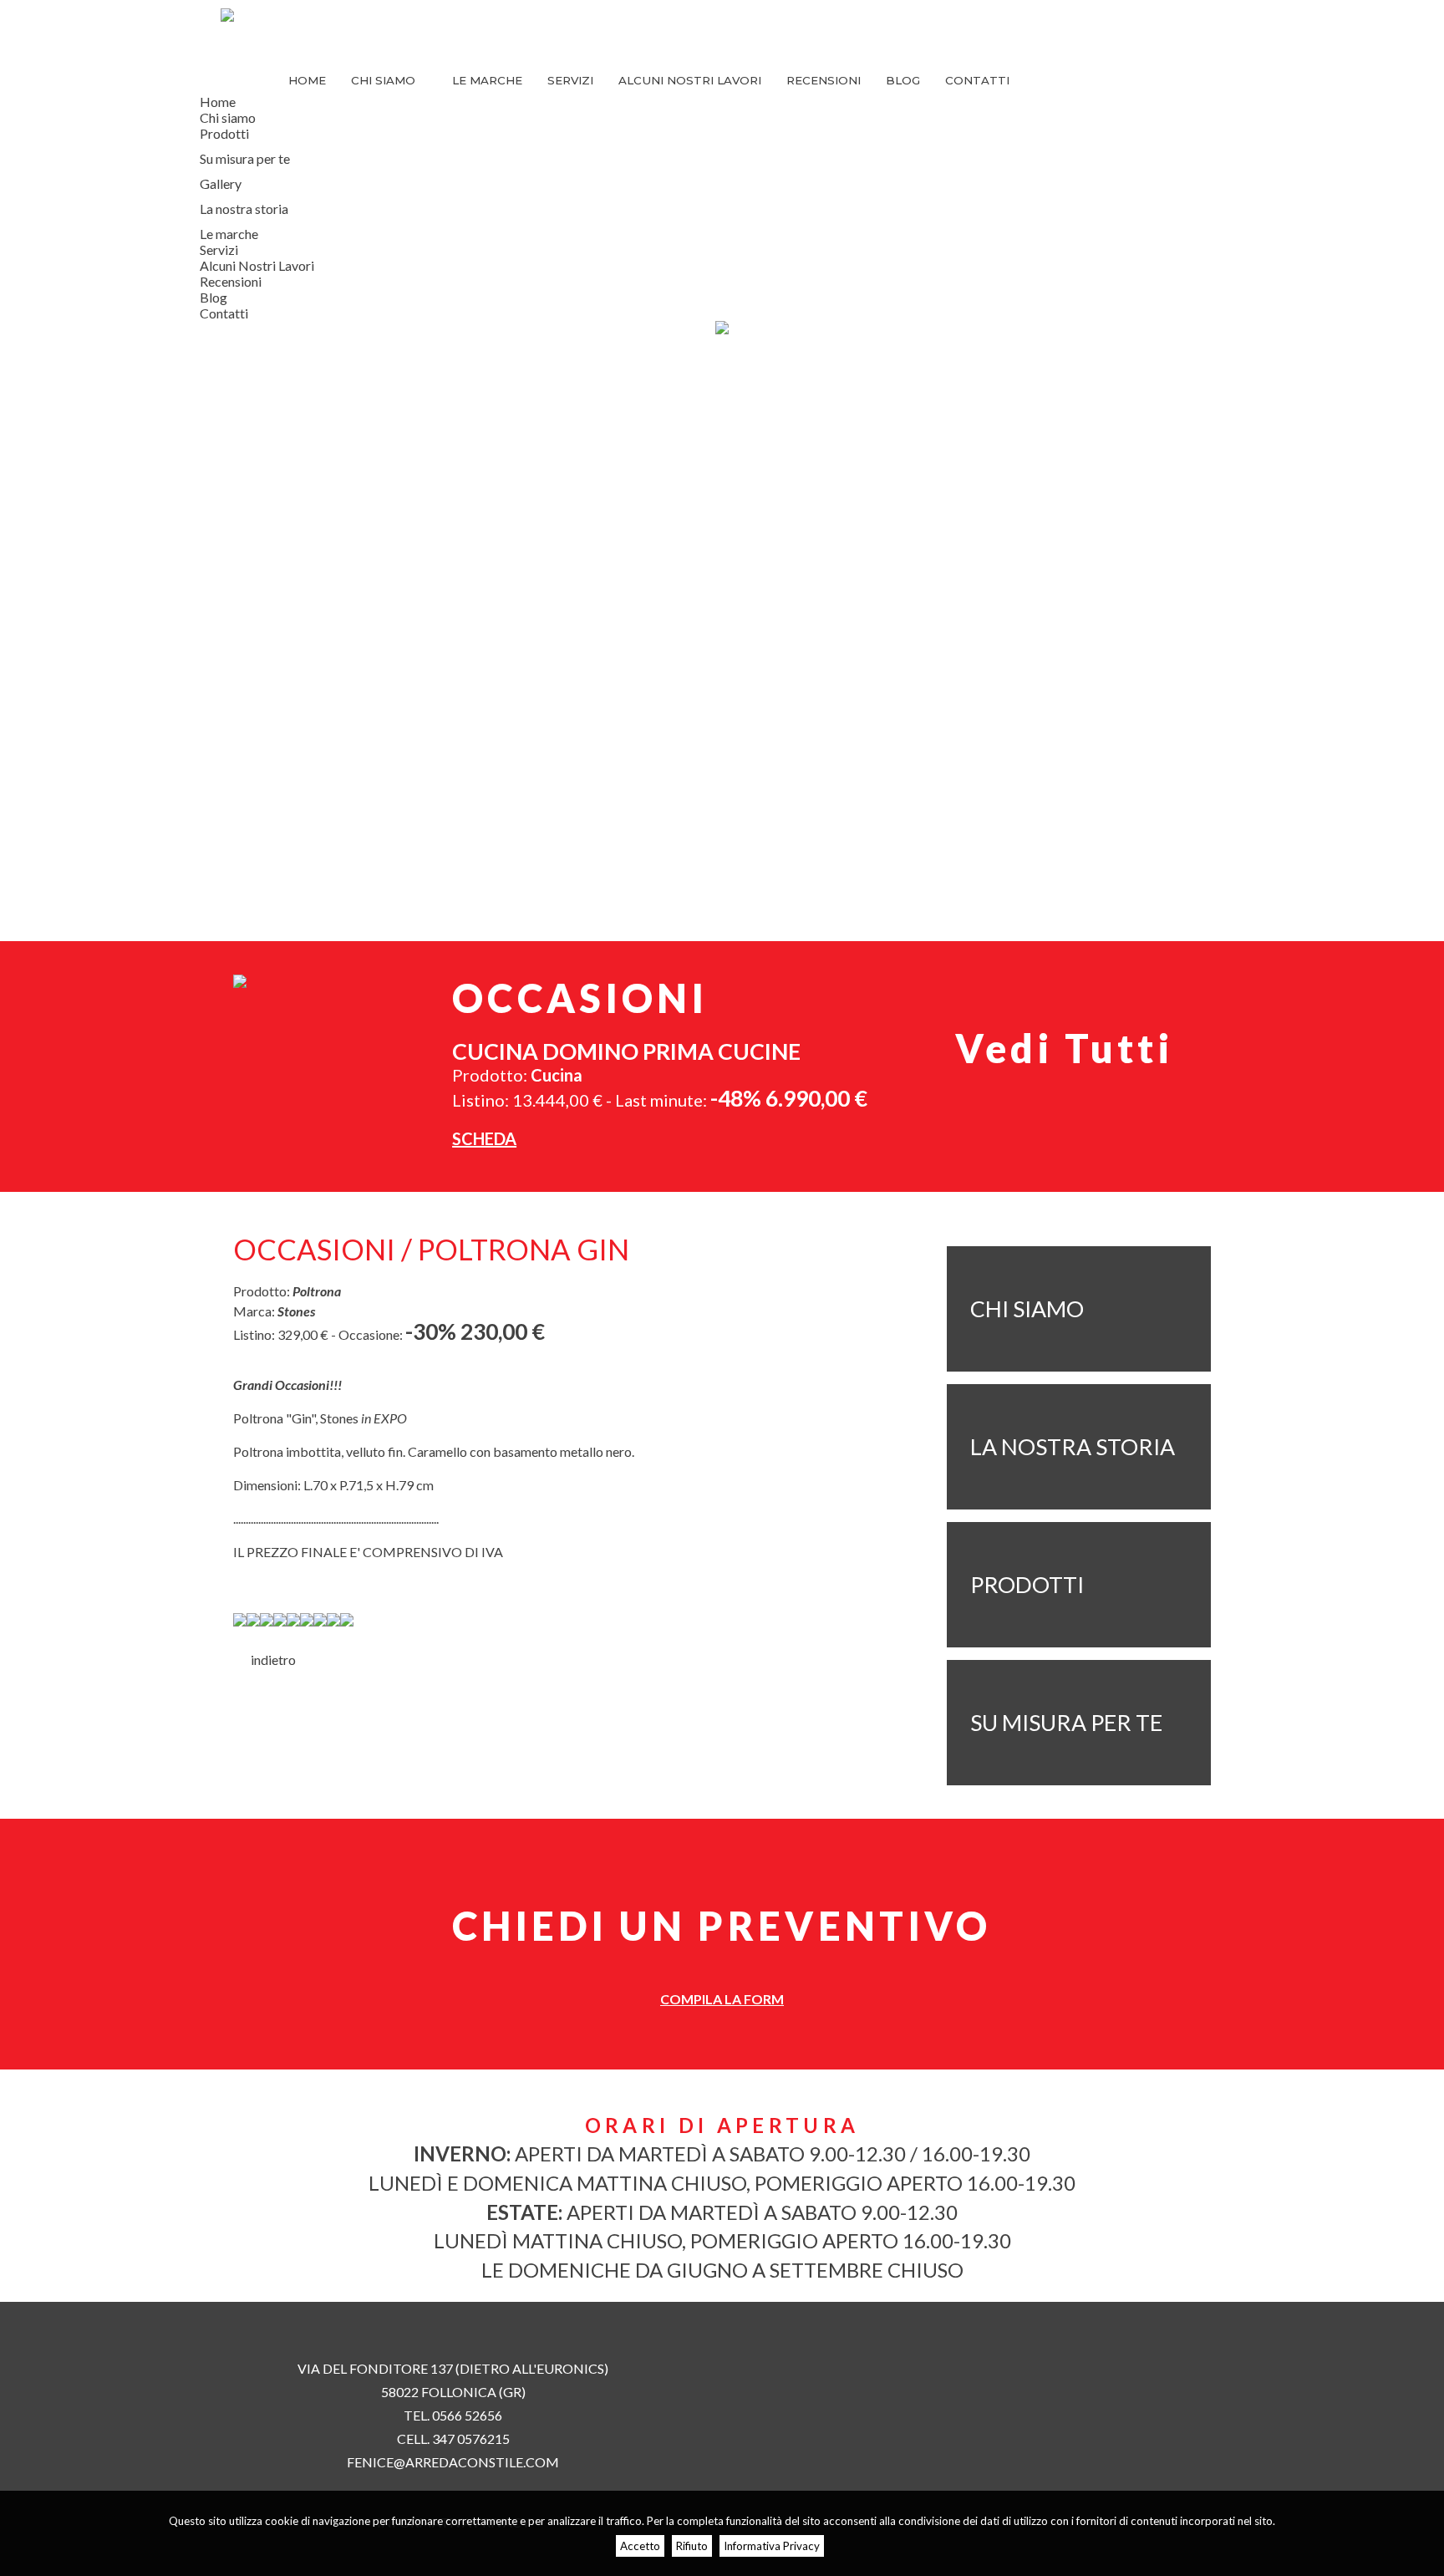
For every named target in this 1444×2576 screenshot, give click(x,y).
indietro (269, 1660)
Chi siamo (385, 80)
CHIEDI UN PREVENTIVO (722, 1926)
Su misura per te (245, 158)
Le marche (487, 80)
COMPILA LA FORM (722, 1999)
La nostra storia (244, 209)
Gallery (221, 183)
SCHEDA (484, 1138)
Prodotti (224, 133)
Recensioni (824, 80)
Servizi (570, 80)
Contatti (977, 80)
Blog (903, 80)
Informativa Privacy (772, 2546)
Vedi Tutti (1064, 1048)
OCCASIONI (580, 998)
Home (307, 80)
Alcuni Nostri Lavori (690, 80)
